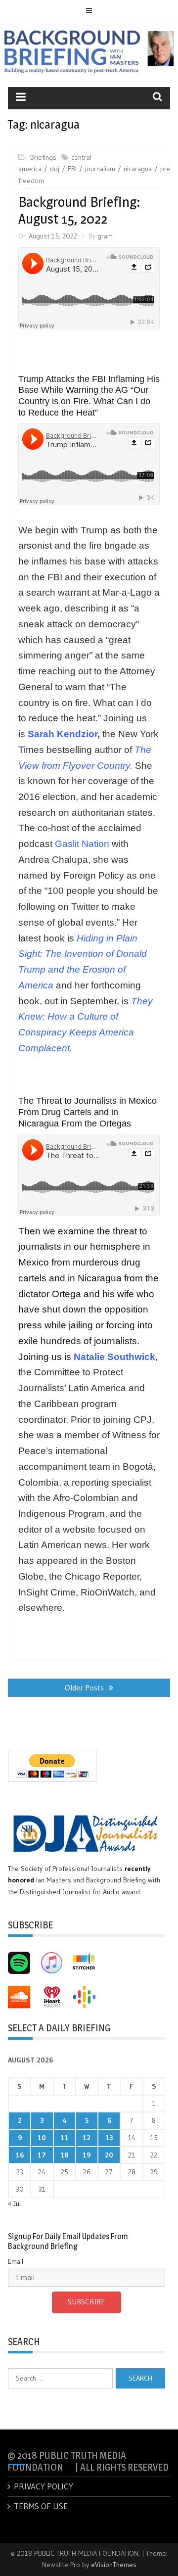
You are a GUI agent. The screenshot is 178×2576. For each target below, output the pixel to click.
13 (109, 2138)
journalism (100, 169)
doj (55, 169)
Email (16, 2261)
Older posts (84, 1687)
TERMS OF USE (41, 2506)
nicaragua (138, 169)
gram (105, 236)
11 (64, 2138)
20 (109, 2155)
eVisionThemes (114, 2565)
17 (42, 2155)
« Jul (14, 2203)
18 (64, 2155)
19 (87, 2155)
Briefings (43, 157)
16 (20, 2155)
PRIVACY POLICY (44, 2486)
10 (42, 2138)
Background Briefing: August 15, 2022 (79, 210)
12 (87, 2138)
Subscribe (87, 2302)
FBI (72, 169)
